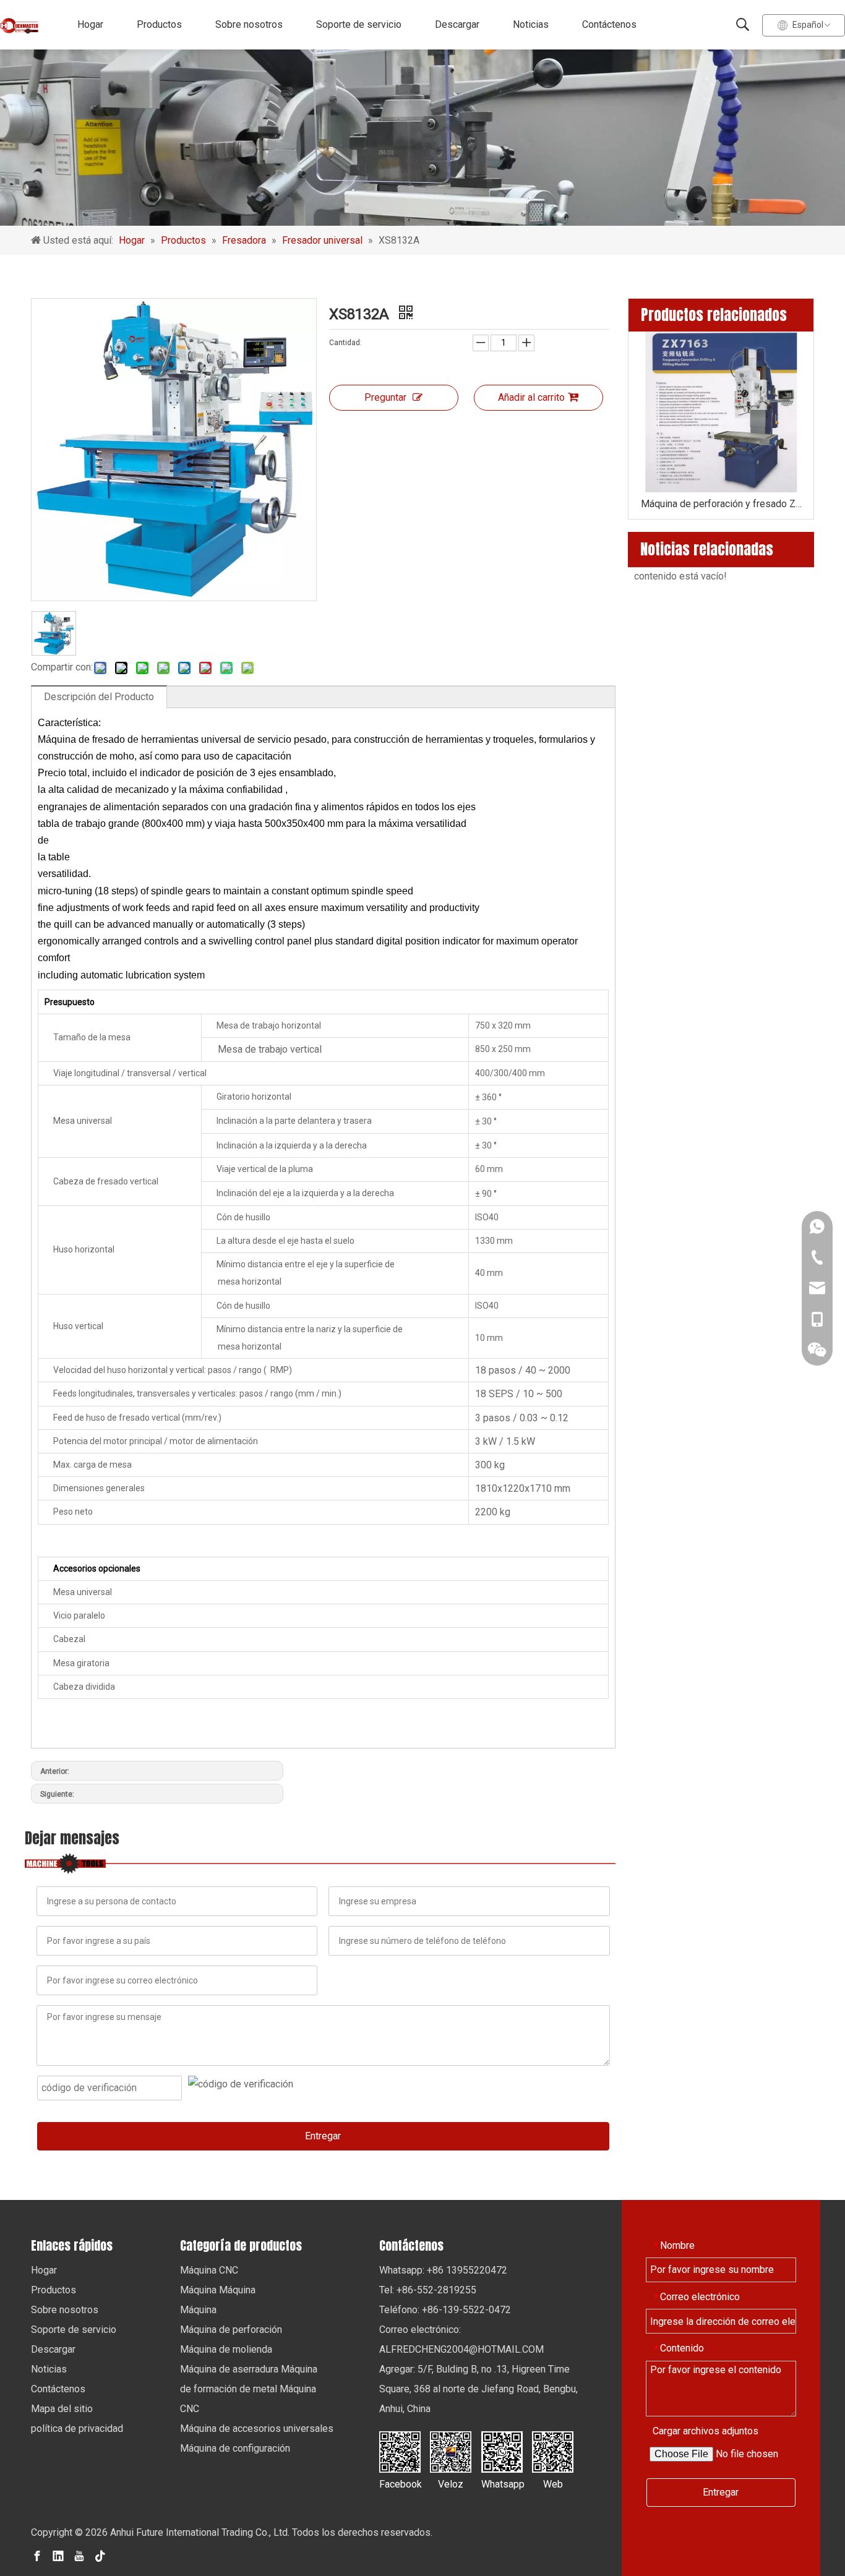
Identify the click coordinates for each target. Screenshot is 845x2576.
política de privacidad (77, 2428)
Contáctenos (609, 24)
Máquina (198, 2310)
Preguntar (385, 397)
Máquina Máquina (218, 2290)
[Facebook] (37, 2555)
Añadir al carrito (531, 397)
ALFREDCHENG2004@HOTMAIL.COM (461, 2349)
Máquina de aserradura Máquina (249, 2369)
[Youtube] (79, 2555)
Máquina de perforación (231, 2330)
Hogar (90, 24)
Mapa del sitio (62, 2409)
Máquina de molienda (226, 2349)
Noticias (531, 24)
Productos (159, 24)
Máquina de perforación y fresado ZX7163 (721, 504)
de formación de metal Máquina (248, 2389)
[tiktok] (100, 2555)
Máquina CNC (209, 2270)
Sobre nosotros (249, 24)
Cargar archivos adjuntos (706, 2431)
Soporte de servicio (359, 24)
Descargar (457, 24)
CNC (190, 2409)
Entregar (323, 2136)
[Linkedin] (58, 2555)
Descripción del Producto (99, 697)
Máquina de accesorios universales (257, 2428)
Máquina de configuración (235, 2448)
